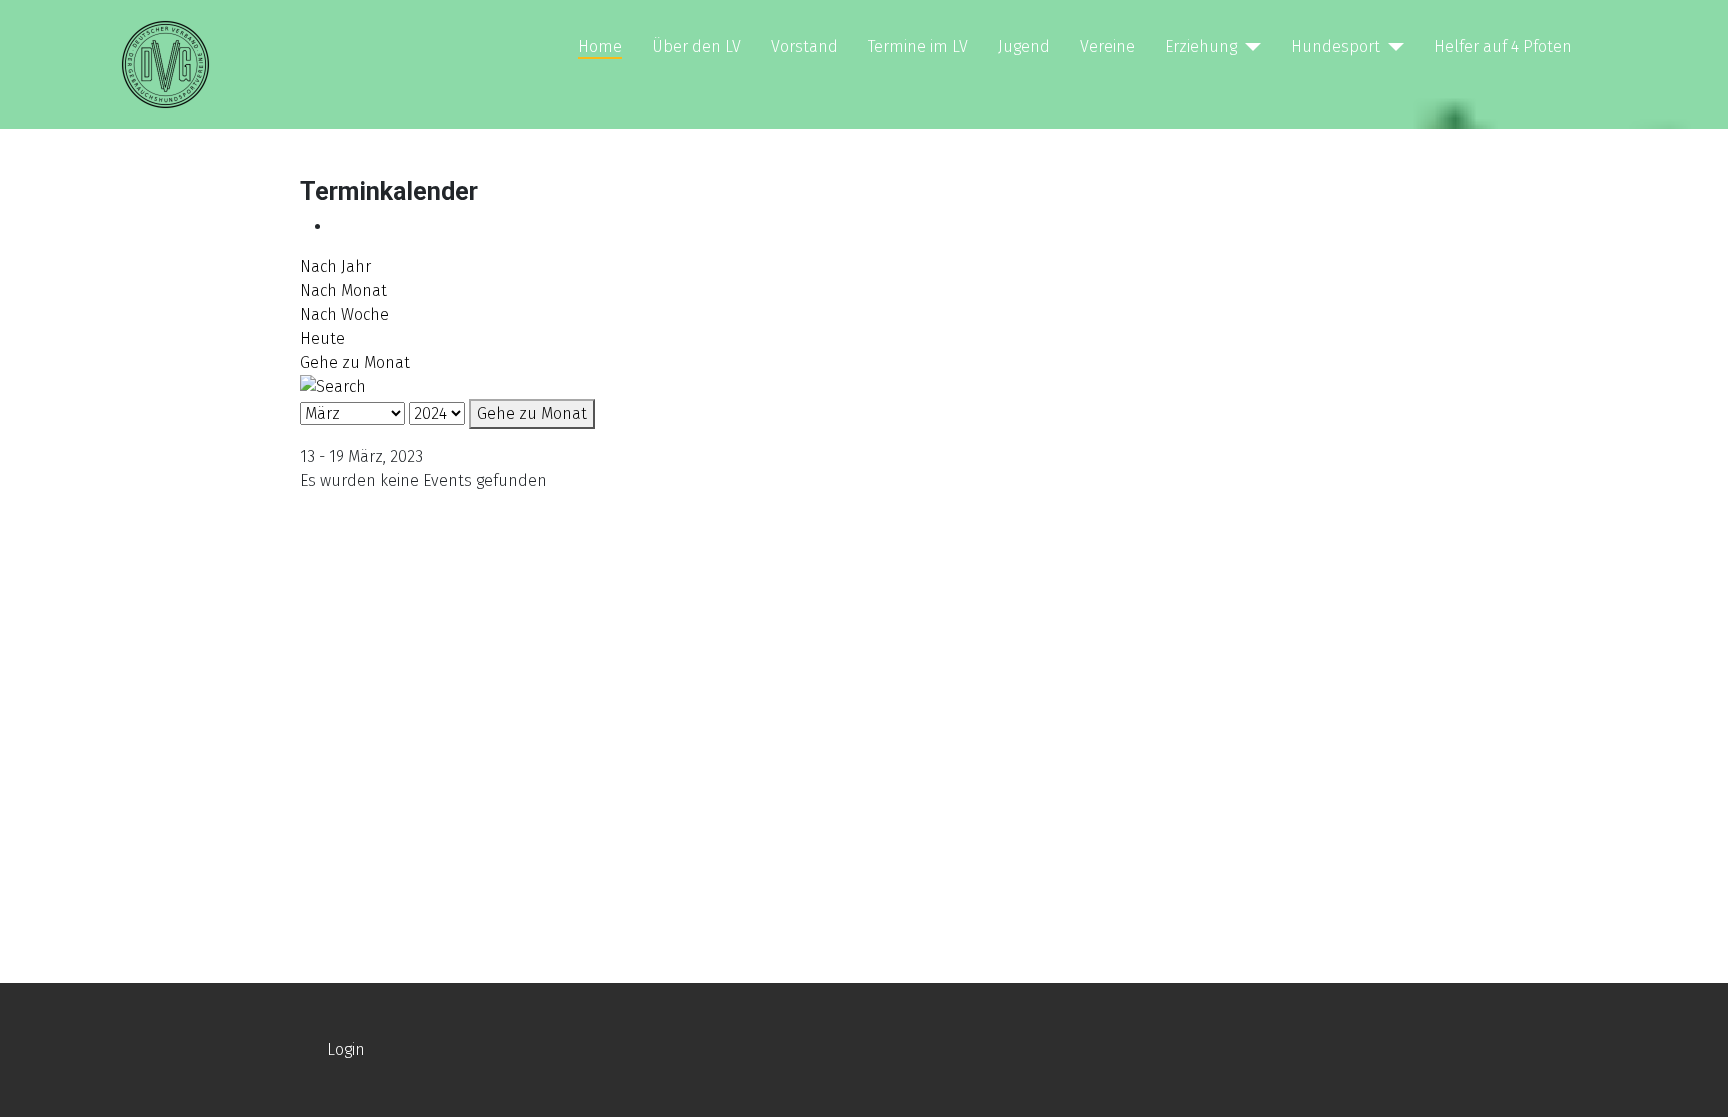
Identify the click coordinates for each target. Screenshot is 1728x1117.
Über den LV (696, 46)
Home (600, 46)
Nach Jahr (335, 266)
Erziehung (1201, 46)
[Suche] (333, 385)
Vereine (1107, 46)
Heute (322, 338)
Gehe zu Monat (355, 362)
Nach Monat (343, 290)
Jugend (1024, 46)
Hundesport (1335, 46)
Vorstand (804, 46)
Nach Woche (344, 314)
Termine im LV (918, 46)
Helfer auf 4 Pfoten (1503, 46)
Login (346, 1049)
